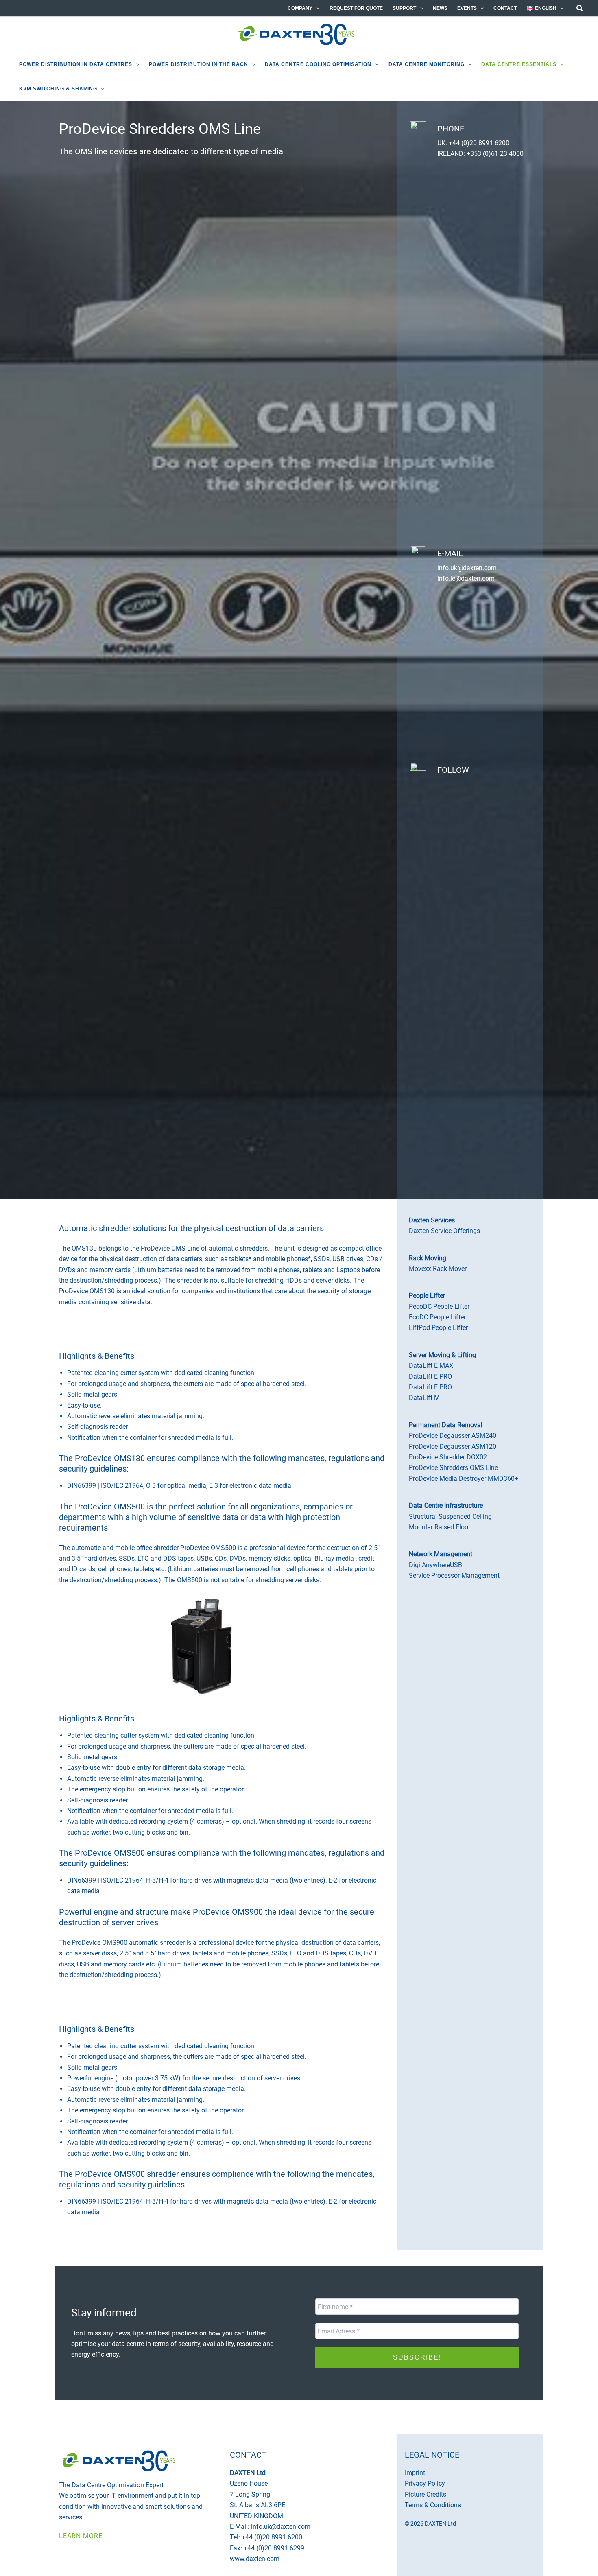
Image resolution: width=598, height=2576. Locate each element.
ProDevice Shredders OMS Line (453, 1468)
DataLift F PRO (430, 1387)
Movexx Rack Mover (438, 1269)
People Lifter (427, 1296)
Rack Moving (428, 1258)
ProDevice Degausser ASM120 (453, 1447)
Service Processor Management (454, 1576)
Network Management (441, 1554)
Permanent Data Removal (446, 1425)
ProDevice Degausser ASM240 (453, 1436)
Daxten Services (432, 1220)
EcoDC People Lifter (437, 1317)
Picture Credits (426, 2494)
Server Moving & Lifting (442, 1355)
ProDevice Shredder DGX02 (448, 1457)
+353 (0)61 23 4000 (495, 154)
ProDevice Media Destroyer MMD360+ (464, 1479)
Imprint (415, 2473)
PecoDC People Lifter (439, 1307)
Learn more (81, 2536)
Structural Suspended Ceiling (450, 1517)
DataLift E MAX (431, 1366)
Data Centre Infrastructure (446, 1506)
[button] (316, 8)
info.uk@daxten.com (467, 568)
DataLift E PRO (430, 1377)
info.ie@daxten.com (466, 578)
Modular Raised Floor (440, 1527)
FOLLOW (453, 770)
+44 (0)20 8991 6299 (274, 2548)
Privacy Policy (404, 2409)
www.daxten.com (255, 2559)
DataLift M (424, 1398)
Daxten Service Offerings (444, 1231)
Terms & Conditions (433, 2505)
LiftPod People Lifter (438, 1328)
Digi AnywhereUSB (435, 1565)
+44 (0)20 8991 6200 (479, 143)
